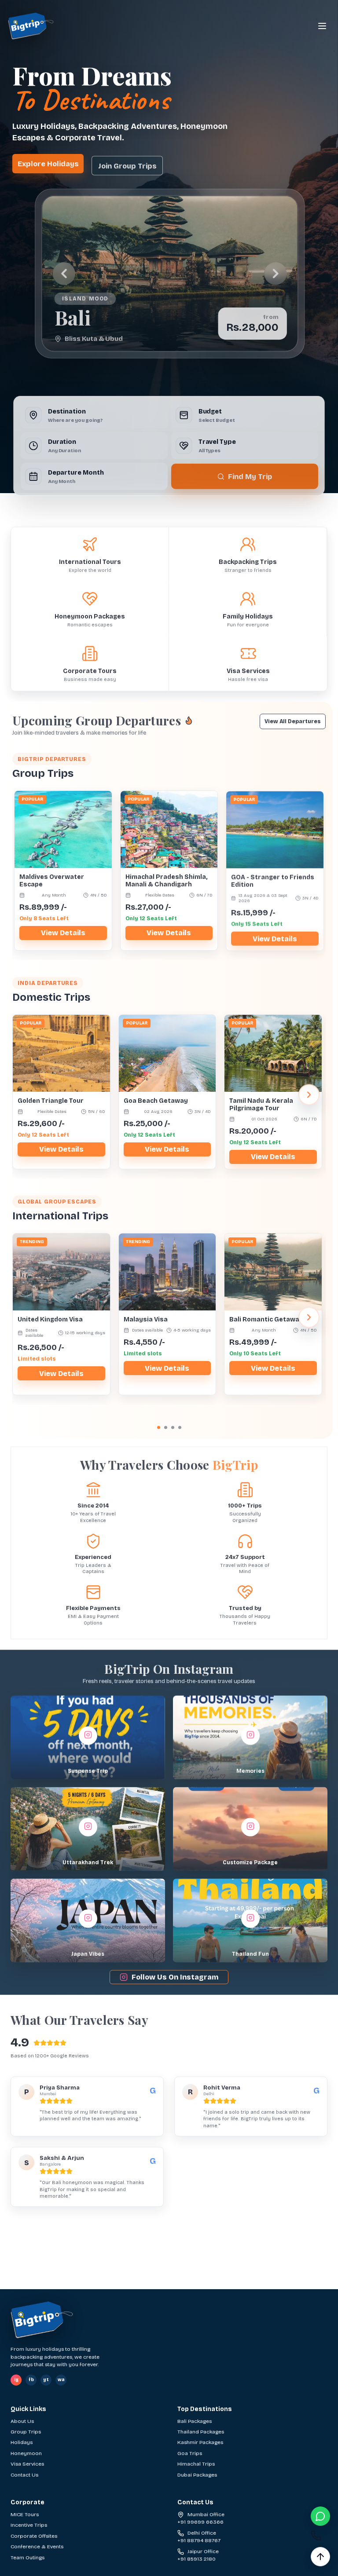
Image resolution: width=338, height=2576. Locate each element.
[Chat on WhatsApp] (320, 2516)
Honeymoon (26, 2453)
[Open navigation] (322, 26)
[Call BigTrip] (320, 2536)
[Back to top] (320, 2557)
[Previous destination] (62, 273)
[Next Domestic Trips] (309, 1093)
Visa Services (27, 2464)
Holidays (22, 2442)
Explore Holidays (48, 163)
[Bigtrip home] (31, 26)
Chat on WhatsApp (66, 2285)
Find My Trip (251, 474)
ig (16, 2380)
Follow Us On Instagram (175, 1975)
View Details (63, 931)
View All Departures (293, 719)
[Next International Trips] (309, 1315)
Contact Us (24, 2475)
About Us (22, 2421)
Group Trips (26, 2432)
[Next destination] (276, 273)
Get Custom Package (257, 2285)
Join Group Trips (127, 163)
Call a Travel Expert (159, 2285)
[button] (88, 1735)
